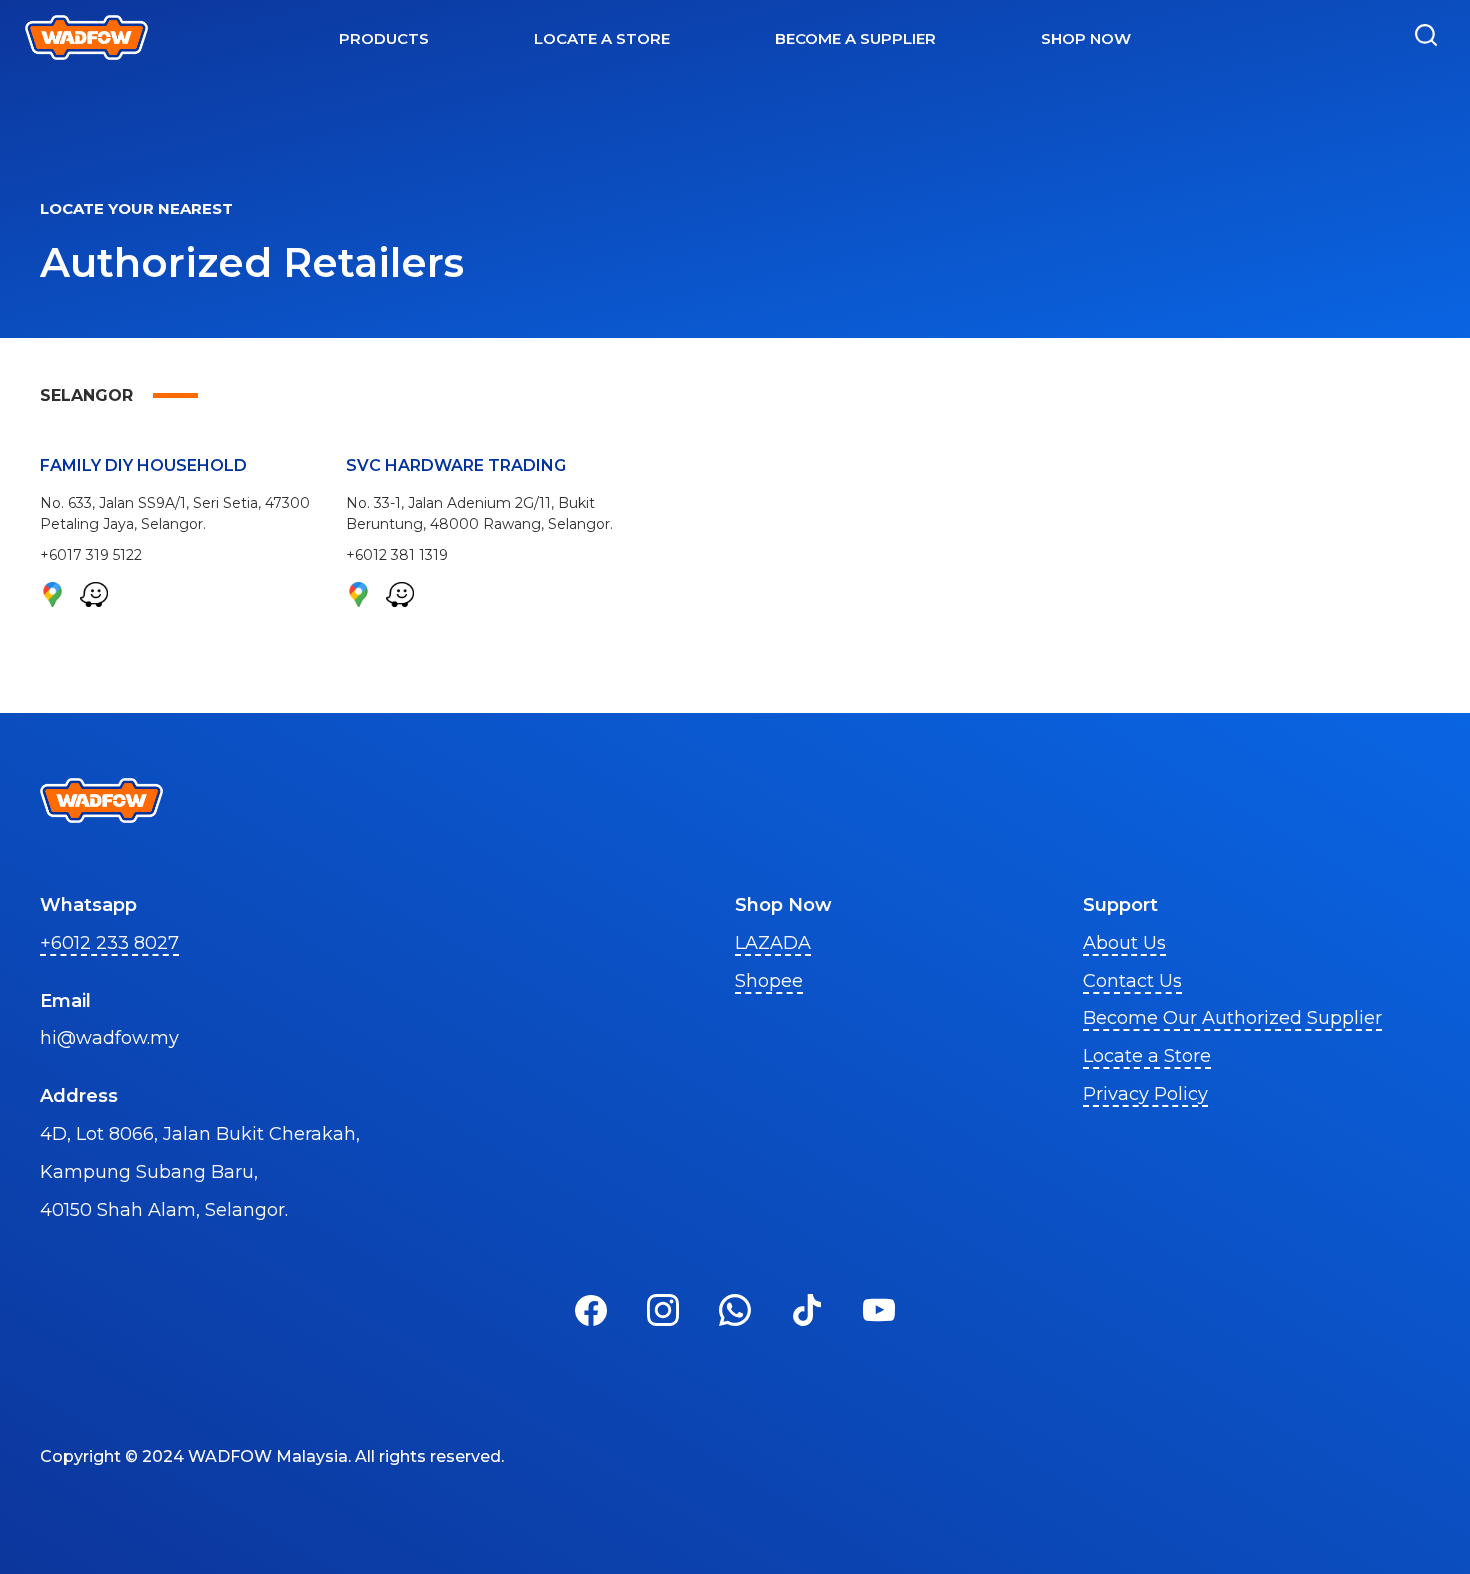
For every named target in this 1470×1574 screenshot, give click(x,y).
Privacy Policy (1145, 1094)
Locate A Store (602, 38)
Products (384, 38)
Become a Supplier (855, 38)
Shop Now (1086, 38)
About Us (1124, 943)
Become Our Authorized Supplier (1232, 1018)
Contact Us (1132, 981)
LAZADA (773, 943)
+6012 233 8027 (109, 943)
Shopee (769, 981)
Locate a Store (1147, 1056)
